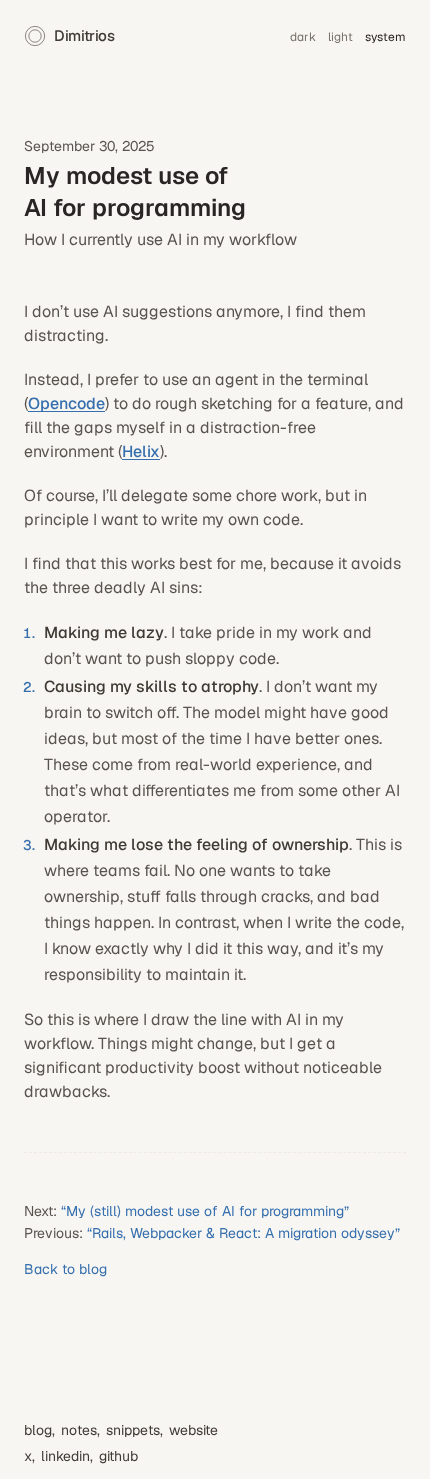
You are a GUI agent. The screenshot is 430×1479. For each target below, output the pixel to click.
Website (193, 1430)
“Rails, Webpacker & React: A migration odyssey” (243, 1233)
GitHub (118, 1456)
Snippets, (134, 1430)
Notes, (80, 1430)
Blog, (39, 1430)
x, (29, 1456)
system (385, 37)
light (340, 37)
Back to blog (65, 1269)
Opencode (66, 403)
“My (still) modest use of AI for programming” (205, 1211)
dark (303, 37)
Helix (141, 451)
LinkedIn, (67, 1456)
